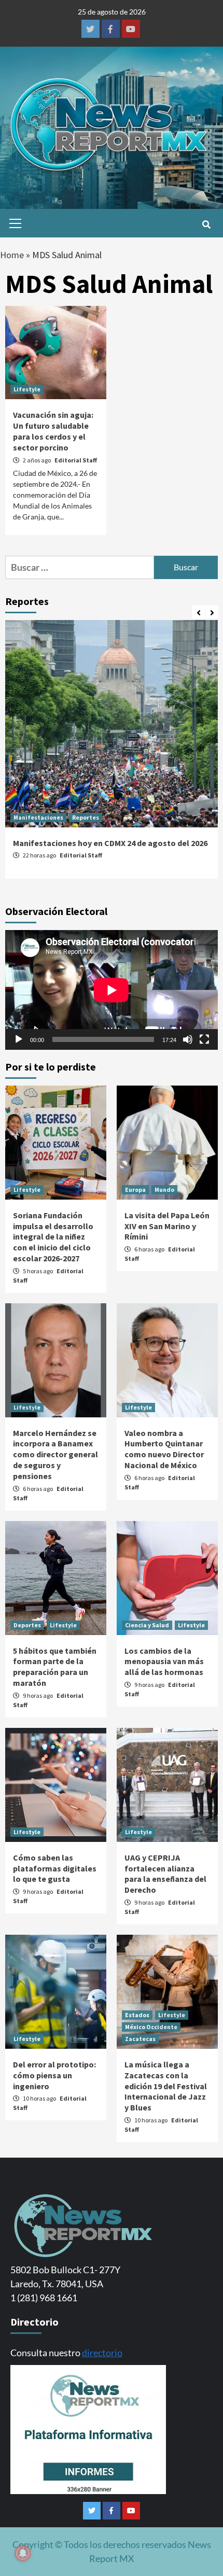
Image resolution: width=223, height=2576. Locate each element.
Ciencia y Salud (147, 1625)
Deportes (27, 1625)
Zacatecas (140, 2039)
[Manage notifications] (23, 2553)
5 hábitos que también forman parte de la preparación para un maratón (55, 1667)
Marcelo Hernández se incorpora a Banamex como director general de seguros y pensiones (55, 1454)
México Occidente (151, 2027)
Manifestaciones (38, 817)
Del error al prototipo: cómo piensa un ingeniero (54, 2075)
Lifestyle (27, 389)
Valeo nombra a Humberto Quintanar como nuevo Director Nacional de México (164, 1449)
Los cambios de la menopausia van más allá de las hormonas (164, 1662)
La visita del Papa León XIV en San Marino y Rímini (167, 1226)
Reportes (86, 817)
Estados (137, 2015)
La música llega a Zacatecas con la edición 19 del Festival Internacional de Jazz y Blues (166, 2086)
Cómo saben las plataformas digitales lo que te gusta (55, 1868)
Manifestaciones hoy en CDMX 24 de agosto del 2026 (110, 843)
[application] (112, 990)
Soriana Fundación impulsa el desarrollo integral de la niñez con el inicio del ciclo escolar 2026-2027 (53, 1237)
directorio (102, 2353)
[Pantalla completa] (204, 1039)
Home (12, 255)
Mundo (164, 1190)
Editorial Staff (76, 460)
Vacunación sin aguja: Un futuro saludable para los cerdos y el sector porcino (53, 431)
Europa (135, 1190)
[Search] (206, 224)
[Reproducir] (19, 1039)
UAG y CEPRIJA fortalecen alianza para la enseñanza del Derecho (165, 1874)
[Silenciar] (188, 1039)
